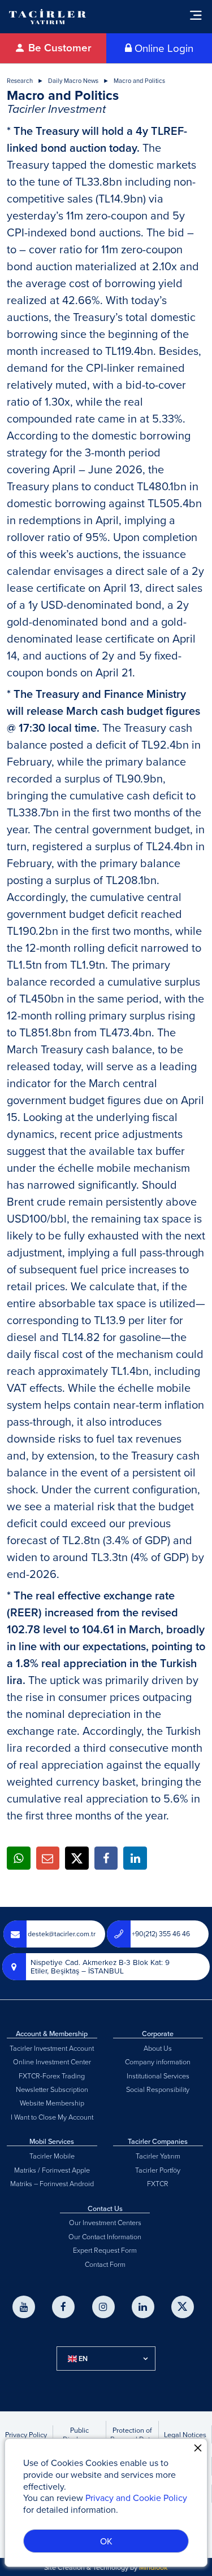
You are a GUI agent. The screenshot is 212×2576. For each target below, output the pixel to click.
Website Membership (52, 2103)
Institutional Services (158, 2076)
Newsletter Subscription (52, 2089)
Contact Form (105, 2264)
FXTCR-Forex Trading (52, 2076)
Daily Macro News (73, 81)
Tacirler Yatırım (158, 2156)
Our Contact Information (105, 2236)
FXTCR (158, 2183)
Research (20, 81)
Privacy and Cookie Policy (136, 2498)
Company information (158, 2061)
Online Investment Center (52, 2061)
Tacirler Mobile (52, 2156)
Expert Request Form (105, 2250)
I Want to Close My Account (52, 2117)
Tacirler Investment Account (52, 2048)
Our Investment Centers (105, 2222)
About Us (158, 2048)
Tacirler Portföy (158, 2170)
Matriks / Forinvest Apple (52, 2170)
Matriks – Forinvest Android (52, 2183)
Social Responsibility (158, 2089)
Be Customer (59, 48)
